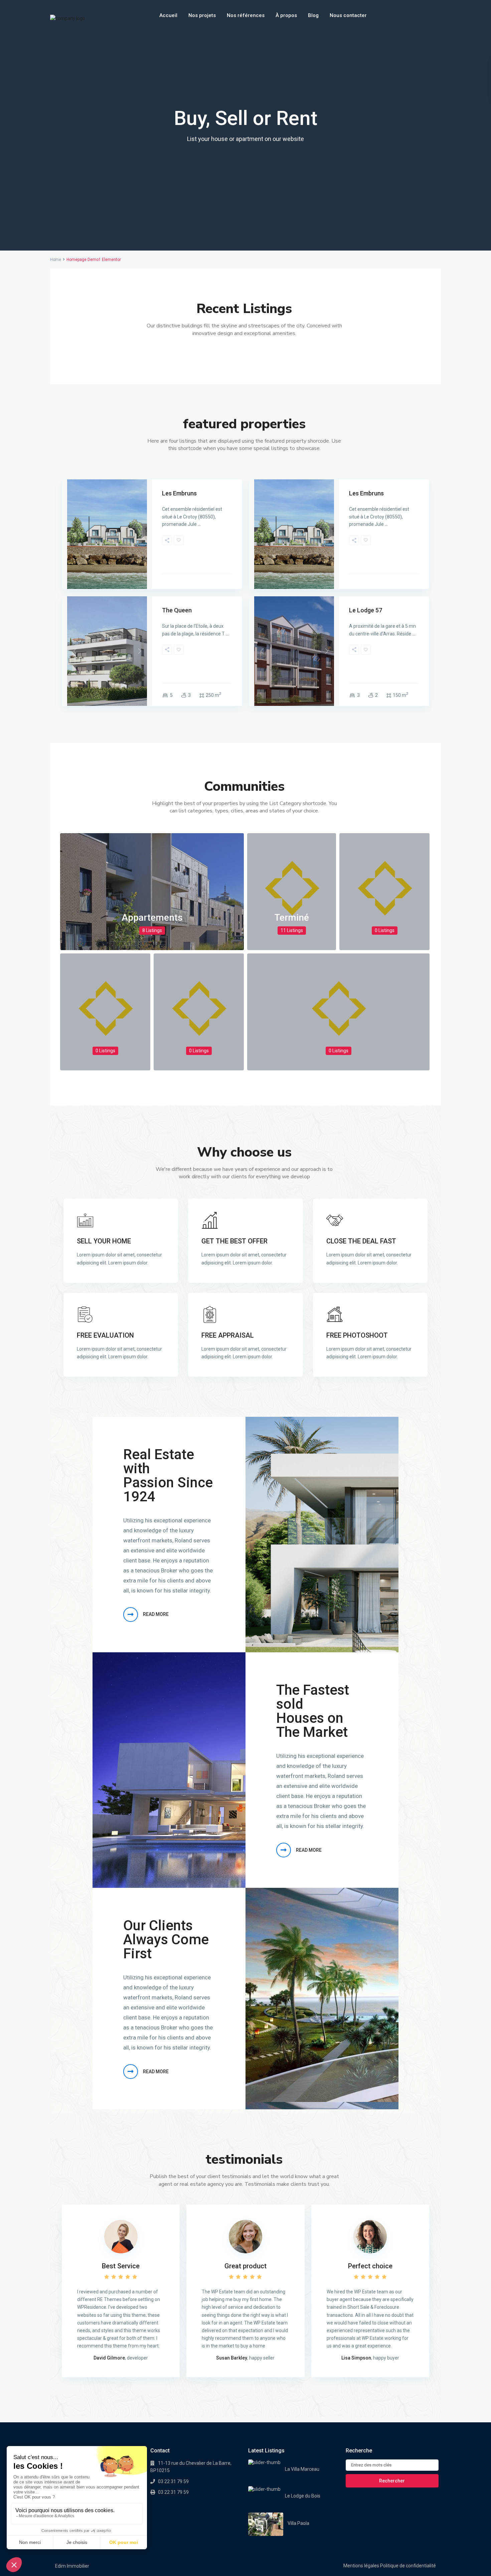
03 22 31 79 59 (173, 2481)
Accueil (168, 15)
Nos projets (202, 15)
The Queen (177, 610)
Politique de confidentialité (408, 2566)
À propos (286, 15)
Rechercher (392, 2481)
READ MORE (156, 1614)
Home (56, 260)
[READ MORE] (131, 1615)
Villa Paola (298, 2523)
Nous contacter (348, 15)
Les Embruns (179, 493)
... (199, 524)
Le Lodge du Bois (303, 2496)
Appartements (152, 918)
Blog (313, 15)
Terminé (292, 918)
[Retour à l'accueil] (68, 19)
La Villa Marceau (302, 2469)
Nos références (246, 15)
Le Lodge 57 (366, 610)
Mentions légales (361, 2566)
